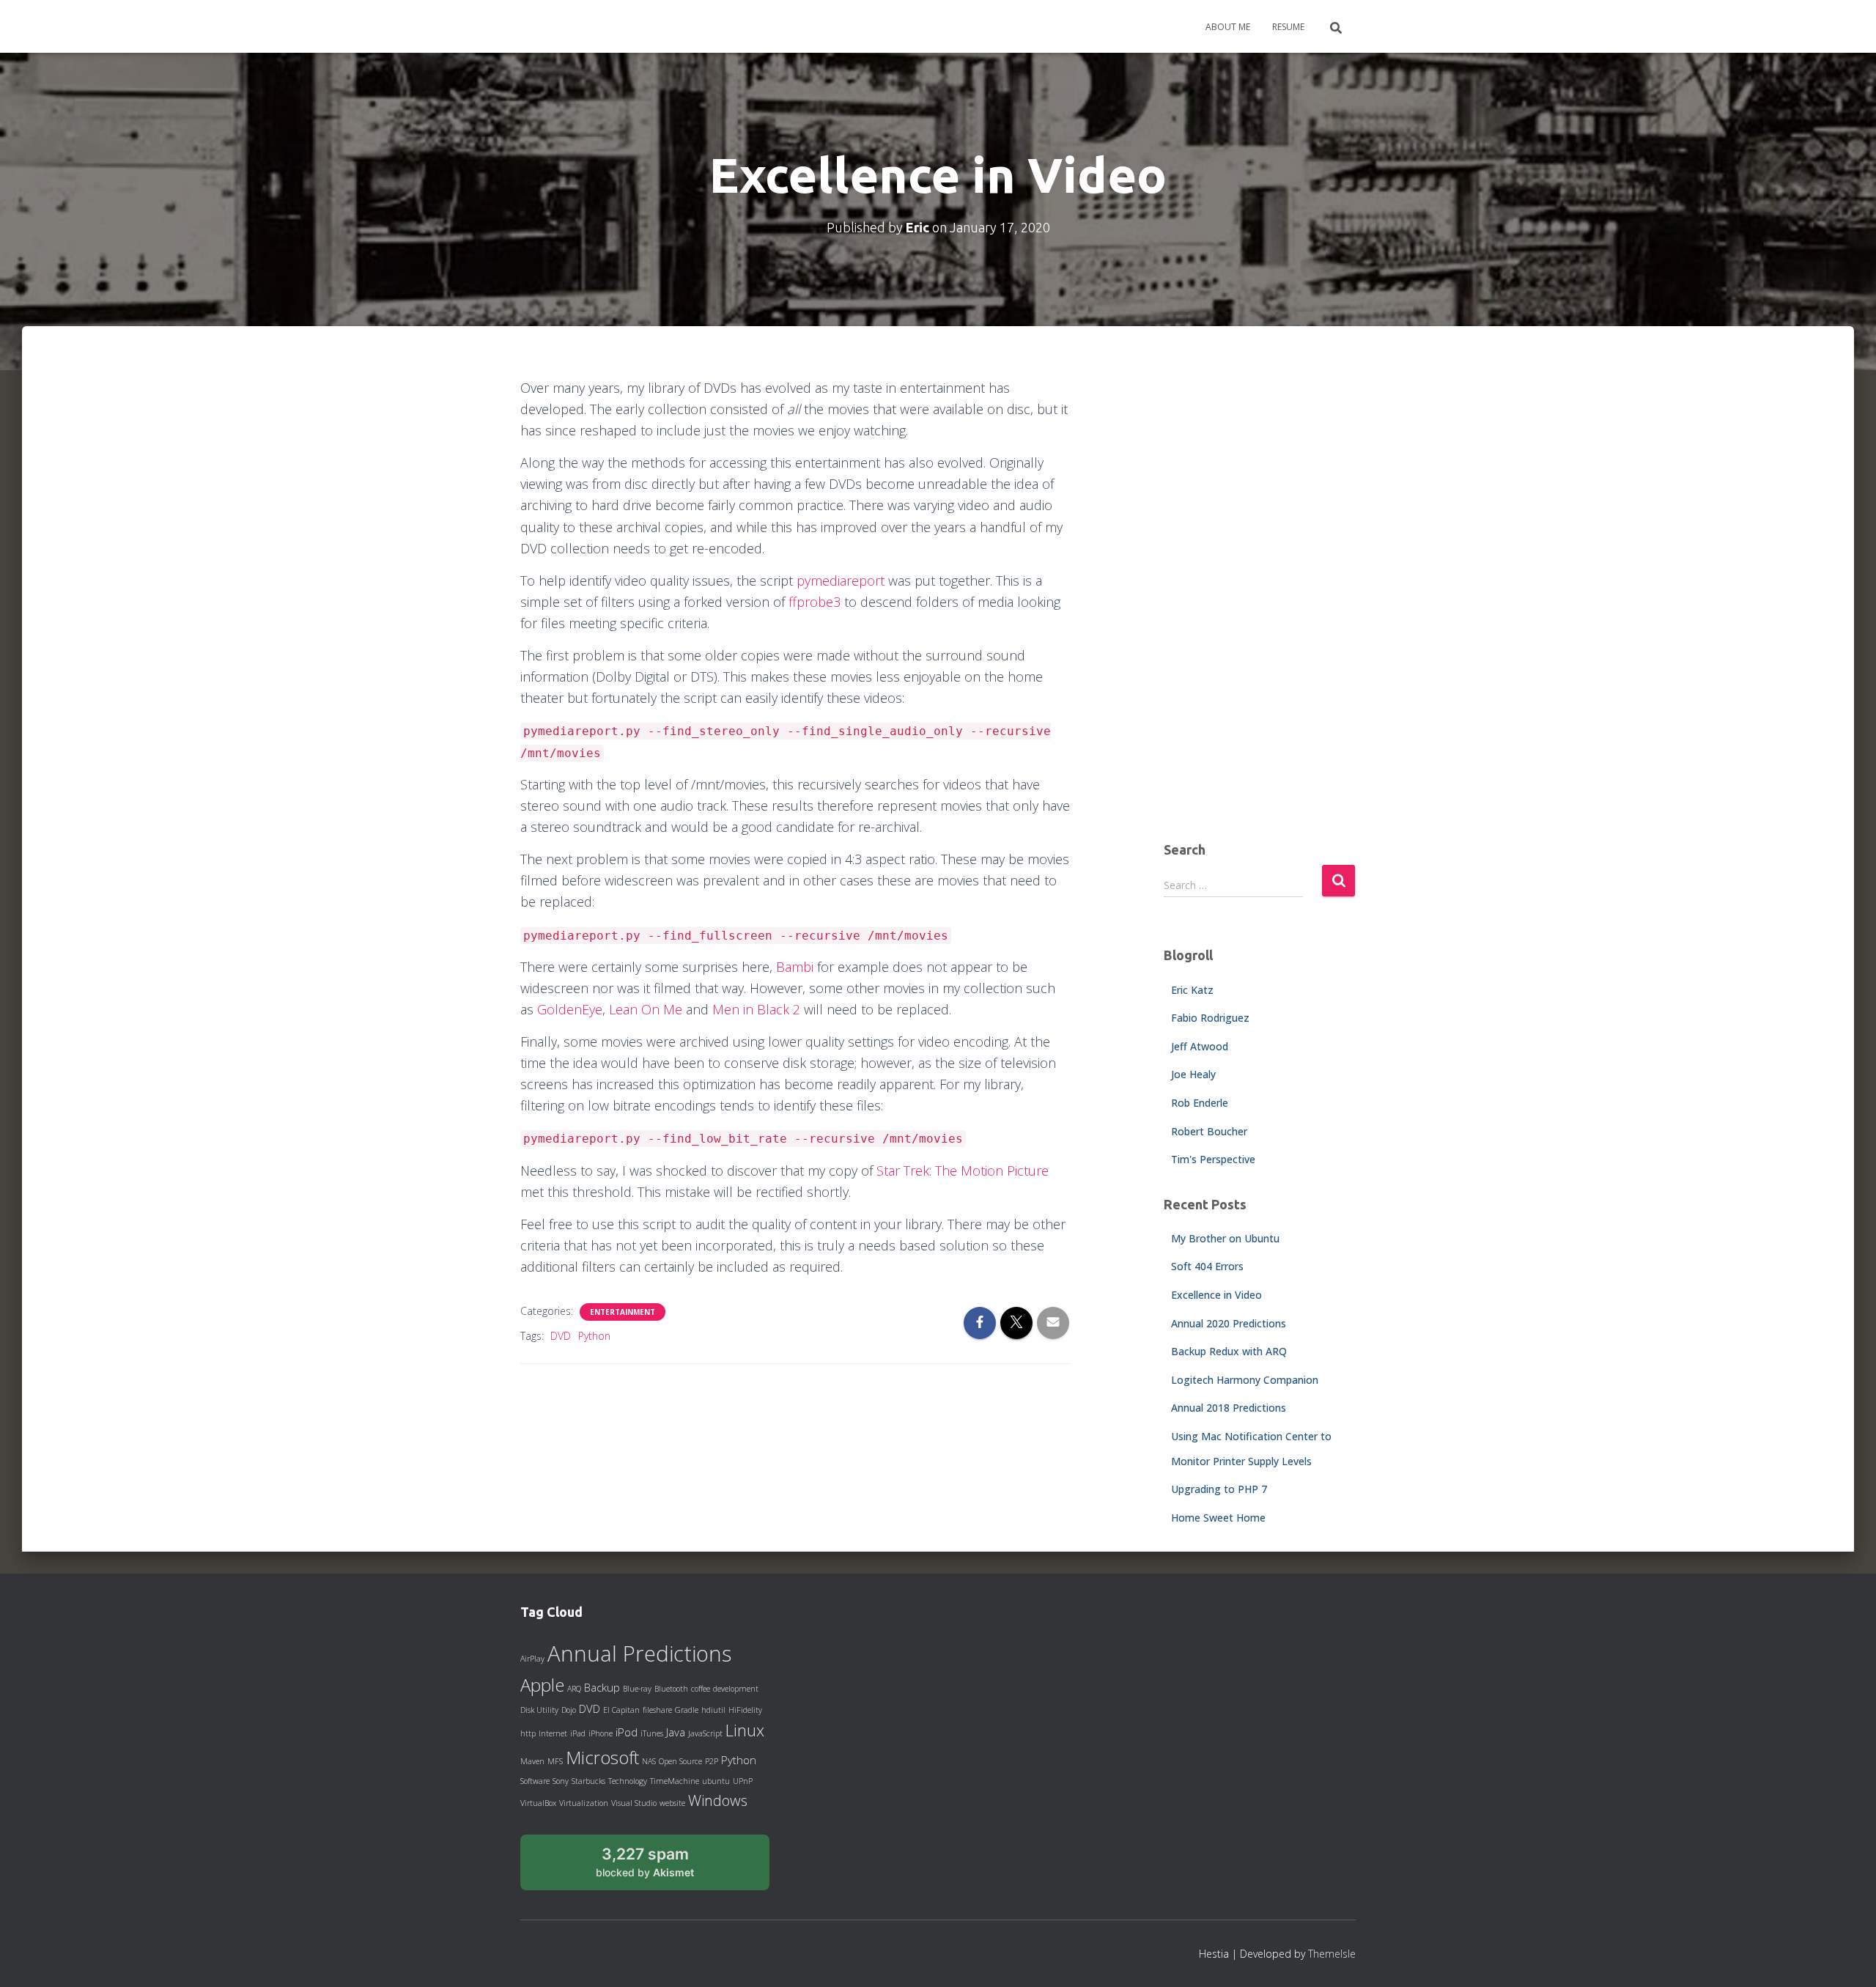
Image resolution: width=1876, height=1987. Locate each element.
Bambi (795, 967)
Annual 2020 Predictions (1229, 1323)
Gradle (687, 1710)
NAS (649, 1761)
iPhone (601, 1733)
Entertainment (623, 1312)
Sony (561, 1781)
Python (594, 1336)
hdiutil (713, 1710)
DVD (561, 1336)
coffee (701, 1689)
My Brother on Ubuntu (1225, 1238)
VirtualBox (538, 1803)
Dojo (569, 1710)
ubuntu (716, 1781)
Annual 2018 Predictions (1229, 1408)
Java (676, 1732)
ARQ (574, 1689)
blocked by (661, 1868)
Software (535, 1781)
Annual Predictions (639, 1654)
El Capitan (621, 1710)
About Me (1228, 27)
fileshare (657, 1710)
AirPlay (532, 1659)
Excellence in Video (1216, 1295)
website (672, 1803)
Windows (718, 1800)
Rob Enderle (1200, 1103)
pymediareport (841, 580)
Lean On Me (646, 1009)
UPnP (743, 1781)
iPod (627, 1732)
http (528, 1733)
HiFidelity (745, 1710)
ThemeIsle (1332, 1954)
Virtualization (584, 1803)
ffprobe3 (815, 602)
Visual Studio (634, 1803)
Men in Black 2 (756, 1009)
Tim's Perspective (1213, 1159)
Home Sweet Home (1218, 1518)
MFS (555, 1761)
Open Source (680, 1761)
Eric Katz (1192, 990)
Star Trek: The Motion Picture (963, 1171)
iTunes (652, 1733)
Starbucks (588, 1781)
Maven (532, 1761)
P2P (712, 1761)
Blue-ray (637, 1689)
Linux (745, 1730)
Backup (602, 1687)
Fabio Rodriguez (1210, 1018)
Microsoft (602, 1758)
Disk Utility (539, 1710)
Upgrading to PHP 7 (1219, 1489)
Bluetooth (671, 1689)
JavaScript (705, 1733)
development (736, 1689)
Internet (553, 1733)
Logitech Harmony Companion (1245, 1380)
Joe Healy (1193, 1074)
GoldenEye (570, 1009)
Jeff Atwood (1200, 1046)
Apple (542, 1685)
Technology (628, 1781)
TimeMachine (675, 1781)
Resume (1288, 27)
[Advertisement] (1260, 597)
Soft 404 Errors (1207, 1266)
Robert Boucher (1209, 1131)
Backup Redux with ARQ (1229, 1351)
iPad (578, 1733)
